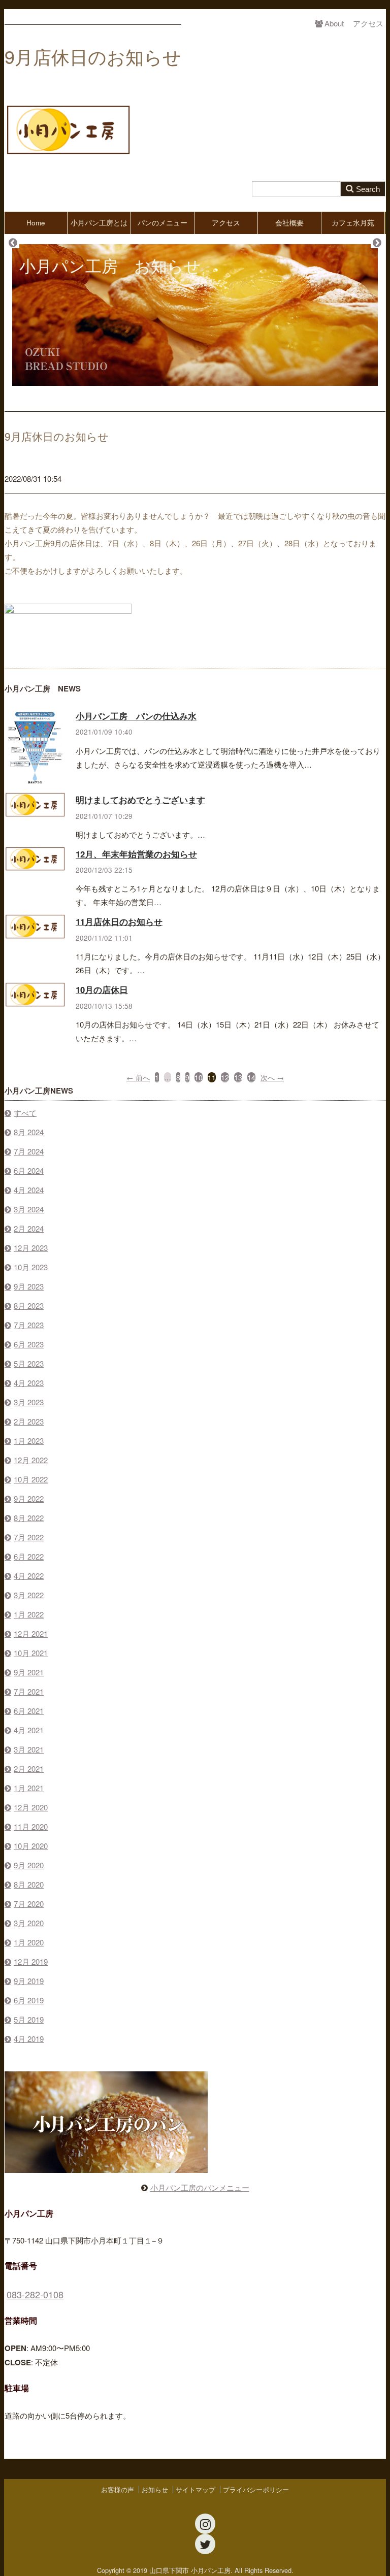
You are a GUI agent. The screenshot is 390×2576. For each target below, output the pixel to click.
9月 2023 (29, 1286)
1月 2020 (29, 1942)
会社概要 (289, 223)
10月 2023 (31, 1267)
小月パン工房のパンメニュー (200, 2187)
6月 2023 (29, 1344)
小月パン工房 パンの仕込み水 (136, 716)
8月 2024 (29, 1132)
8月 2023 (29, 1306)
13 (238, 1077)
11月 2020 (31, 1826)
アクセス (368, 23)
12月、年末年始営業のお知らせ (136, 854)
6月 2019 (29, 2000)
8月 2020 (29, 1884)
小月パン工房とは (99, 223)
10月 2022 (31, 1479)
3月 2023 (29, 1402)
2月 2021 (29, 1769)
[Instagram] (205, 2524)
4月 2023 (29, 1383)
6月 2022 (29, 1556)
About (334, 23)
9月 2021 (29, 1672)
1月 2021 (29, 1788)
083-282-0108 (35, 2294)
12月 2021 (31, 1633)
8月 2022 (29, 1518)
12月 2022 (31, 1460)
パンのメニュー (162, 223)
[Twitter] (205, 2544)
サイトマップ (196, 2489)
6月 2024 (29, 1170)
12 (225, 1077)
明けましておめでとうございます (140, 800)
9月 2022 (29, 1498)
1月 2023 (29, 1441)
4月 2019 (29, 2039)
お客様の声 (118, 2489)
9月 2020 (29, 1865)
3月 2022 (29, 1595)
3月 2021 (29, 1749)
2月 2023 (29, 1421)
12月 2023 (31, 1248)
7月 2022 (29, 1537)
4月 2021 (29, 1730)
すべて (25, 1113)
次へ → (272, 1077)
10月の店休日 (102, 989)
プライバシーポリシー (256, 2489)
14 (251, 1077)
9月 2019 (29, 1981)
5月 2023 (29, 1363)
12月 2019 (31, 1961)
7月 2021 (29, 1691)
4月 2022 (29, 1576)
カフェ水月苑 (353, 223)
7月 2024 (29, 1151)
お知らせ (155, 2489)
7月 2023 (29, 1325)
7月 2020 (29, 1904)
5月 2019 (29, 2019)
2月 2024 (29, 1228)
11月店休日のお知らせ (119, 921)
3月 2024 (29, 1209)
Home (36, 223)
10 (199, 1077)
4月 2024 (29, 1190)
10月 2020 (31, 1846)
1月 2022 (29, 1614)
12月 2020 (31, 1807)
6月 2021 (29, 1711)
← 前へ (138, 1077)
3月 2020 (29, 1923)
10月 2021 (31, 1653)
